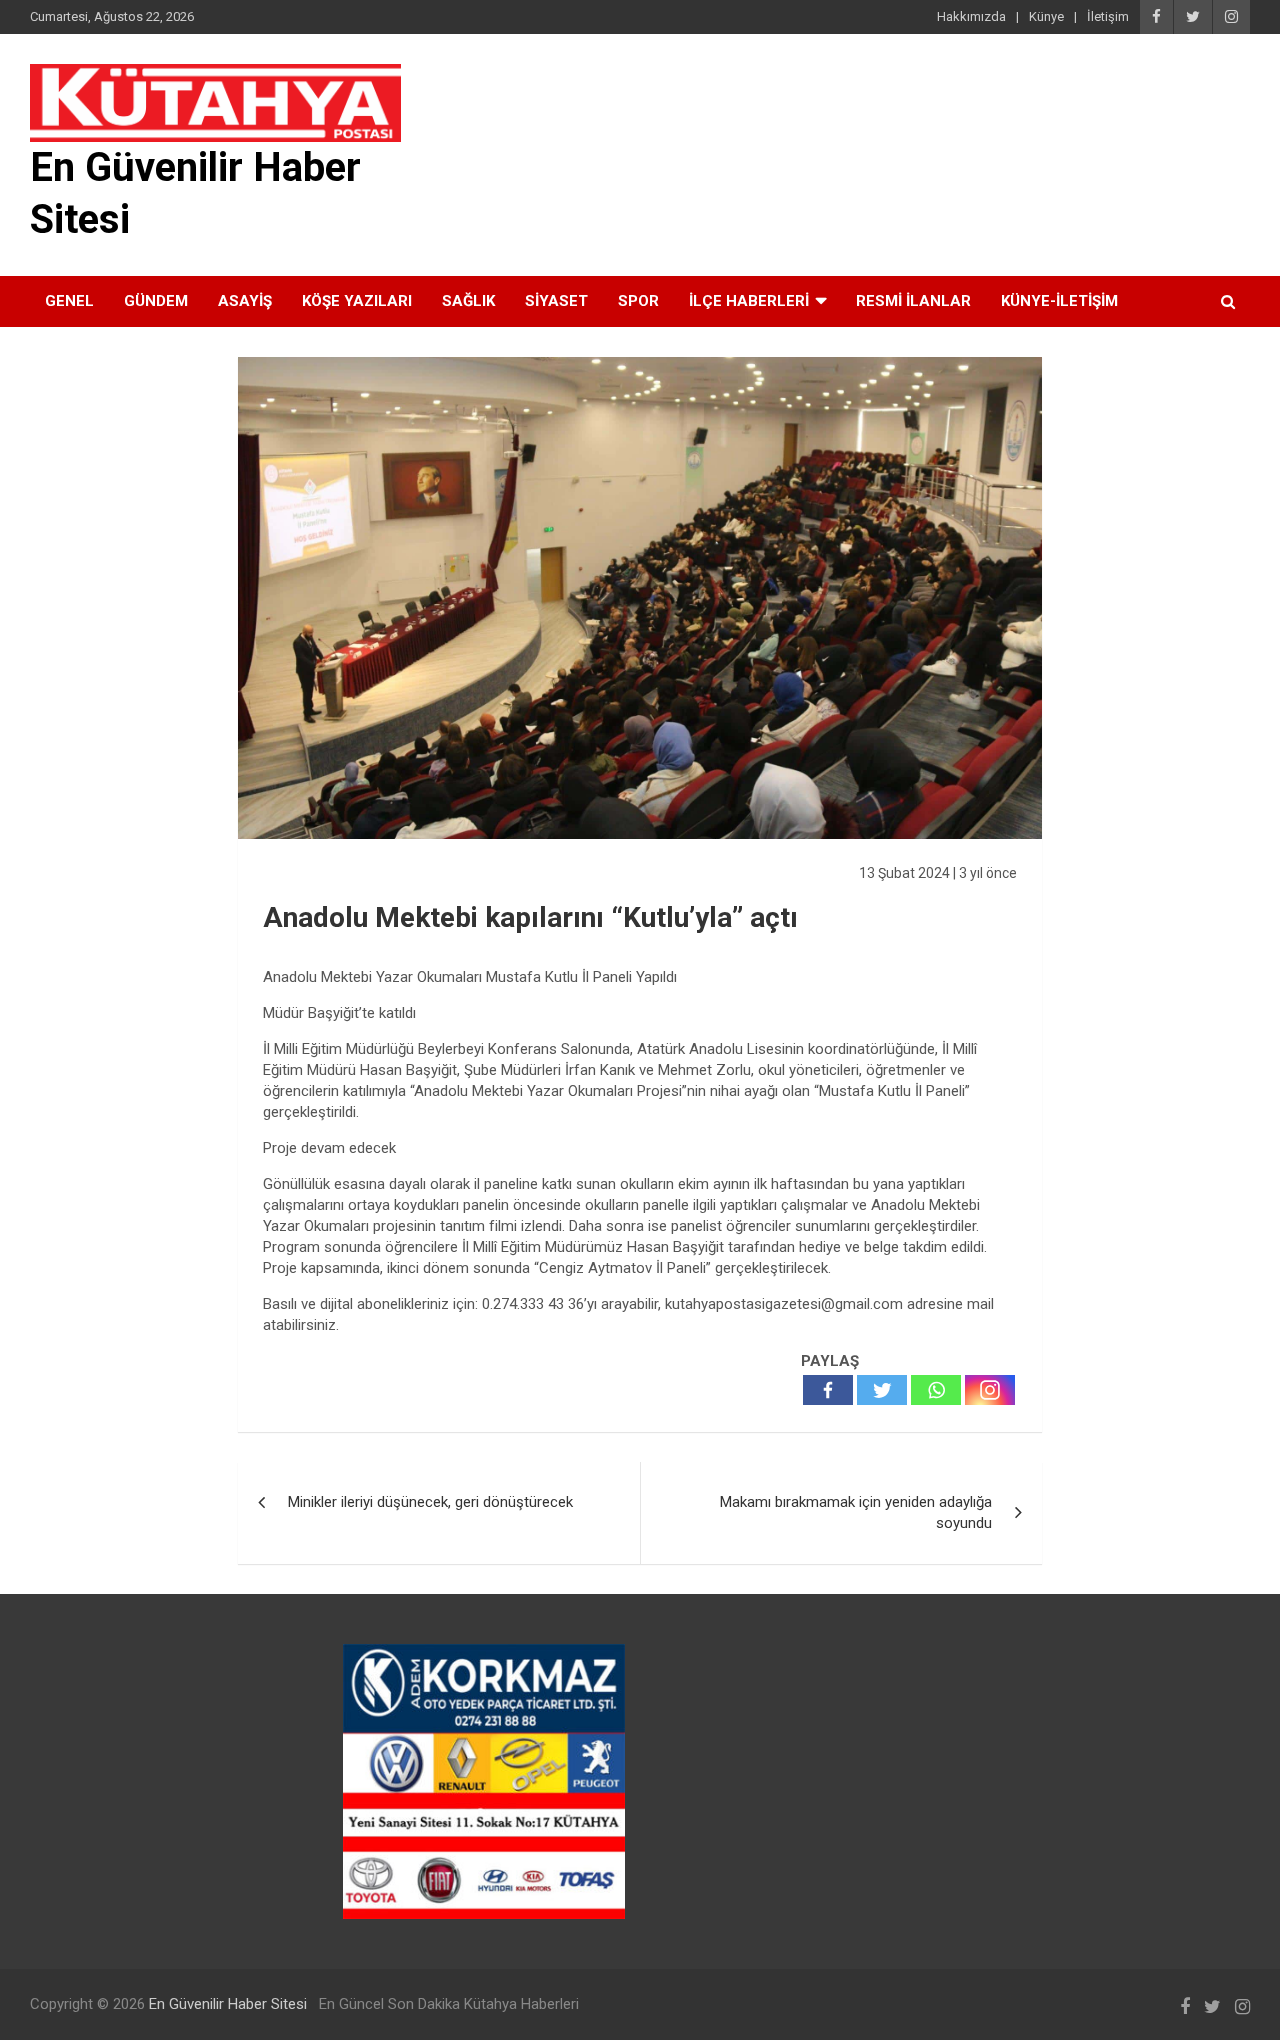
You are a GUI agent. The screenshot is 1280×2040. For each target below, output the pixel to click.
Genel (69, 301)
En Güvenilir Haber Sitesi (228, 2004)
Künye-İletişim (1059, 301)
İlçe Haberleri (749, 301)
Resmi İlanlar (913, 301)
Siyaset (556, 301)
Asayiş (245, 301)
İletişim (1108, 16)
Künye (1046, 16)
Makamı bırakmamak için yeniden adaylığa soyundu (856, 1512)
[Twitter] (882, 1390)
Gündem (156, 301)
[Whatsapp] (936, 1390)
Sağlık (468, 301)
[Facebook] (828, 1390)
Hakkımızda (971, 16)
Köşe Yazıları (357, 301)
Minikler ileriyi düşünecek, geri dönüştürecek (430, 1502)
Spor (638, 301)
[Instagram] (990, 1390)
